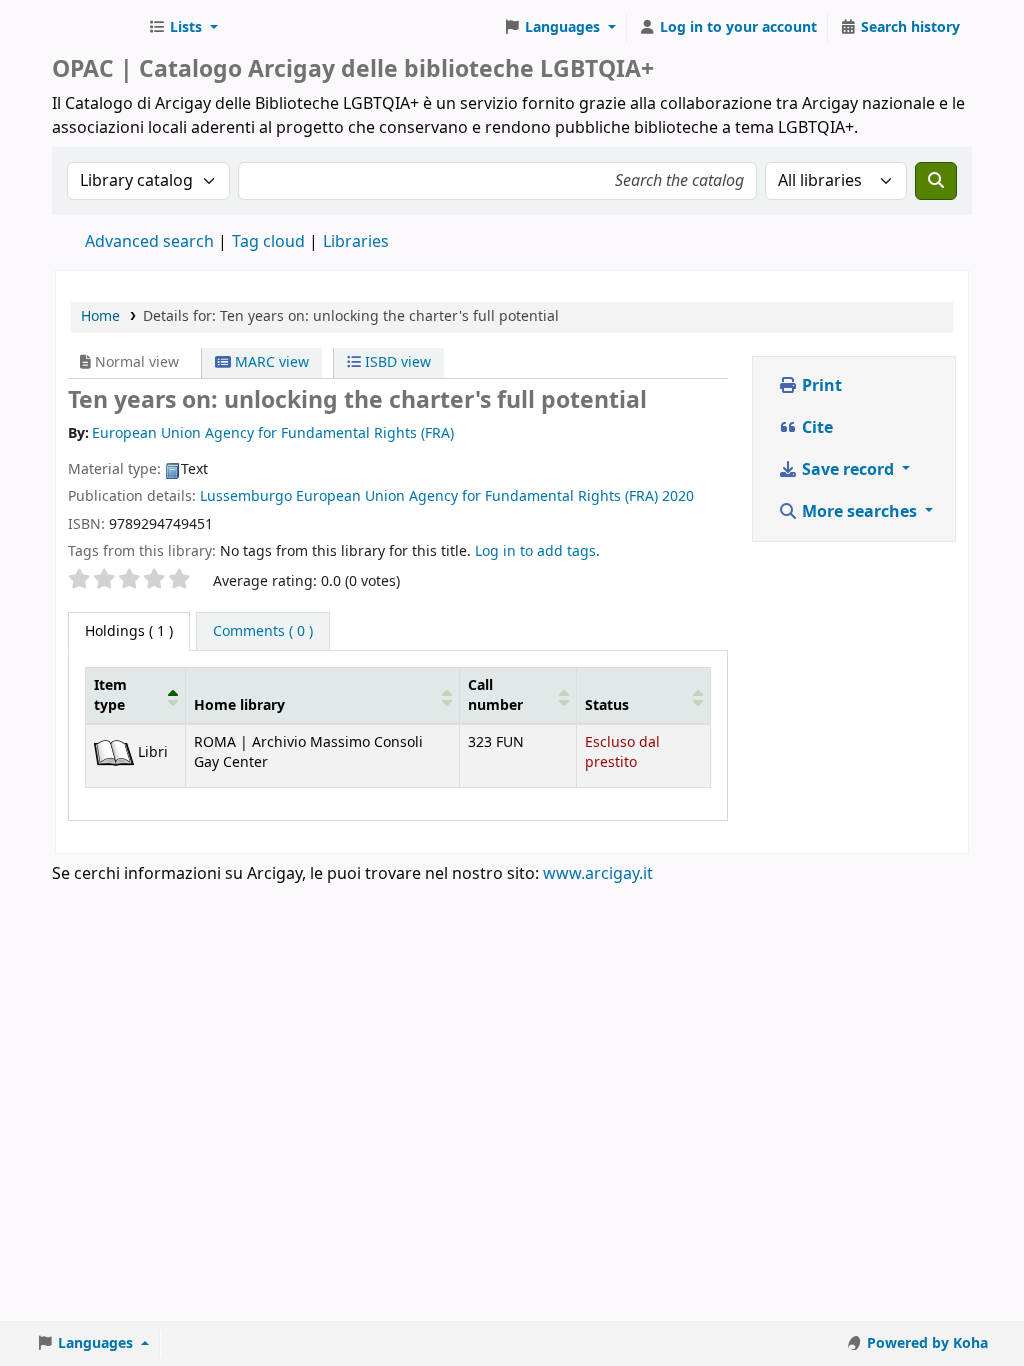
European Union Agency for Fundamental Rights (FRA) (477, 496)
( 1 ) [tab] (129, 631)
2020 (678, 496)
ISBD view (396, 362)
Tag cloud (268, 242)
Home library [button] (239, 705)
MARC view (270, 362)
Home (100, 316)
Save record (848, 470)
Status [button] (607, 705)
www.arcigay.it (598, 874)
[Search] (936, 181)
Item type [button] (110, 695)
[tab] (263, 632)
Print (820, 386)
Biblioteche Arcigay (96, 28)
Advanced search (149, 242)
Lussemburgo (246, 496)
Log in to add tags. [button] (537, 551)
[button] (183, 28)
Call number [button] (495, 695)
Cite (815, 428)
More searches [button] (859, 512)
